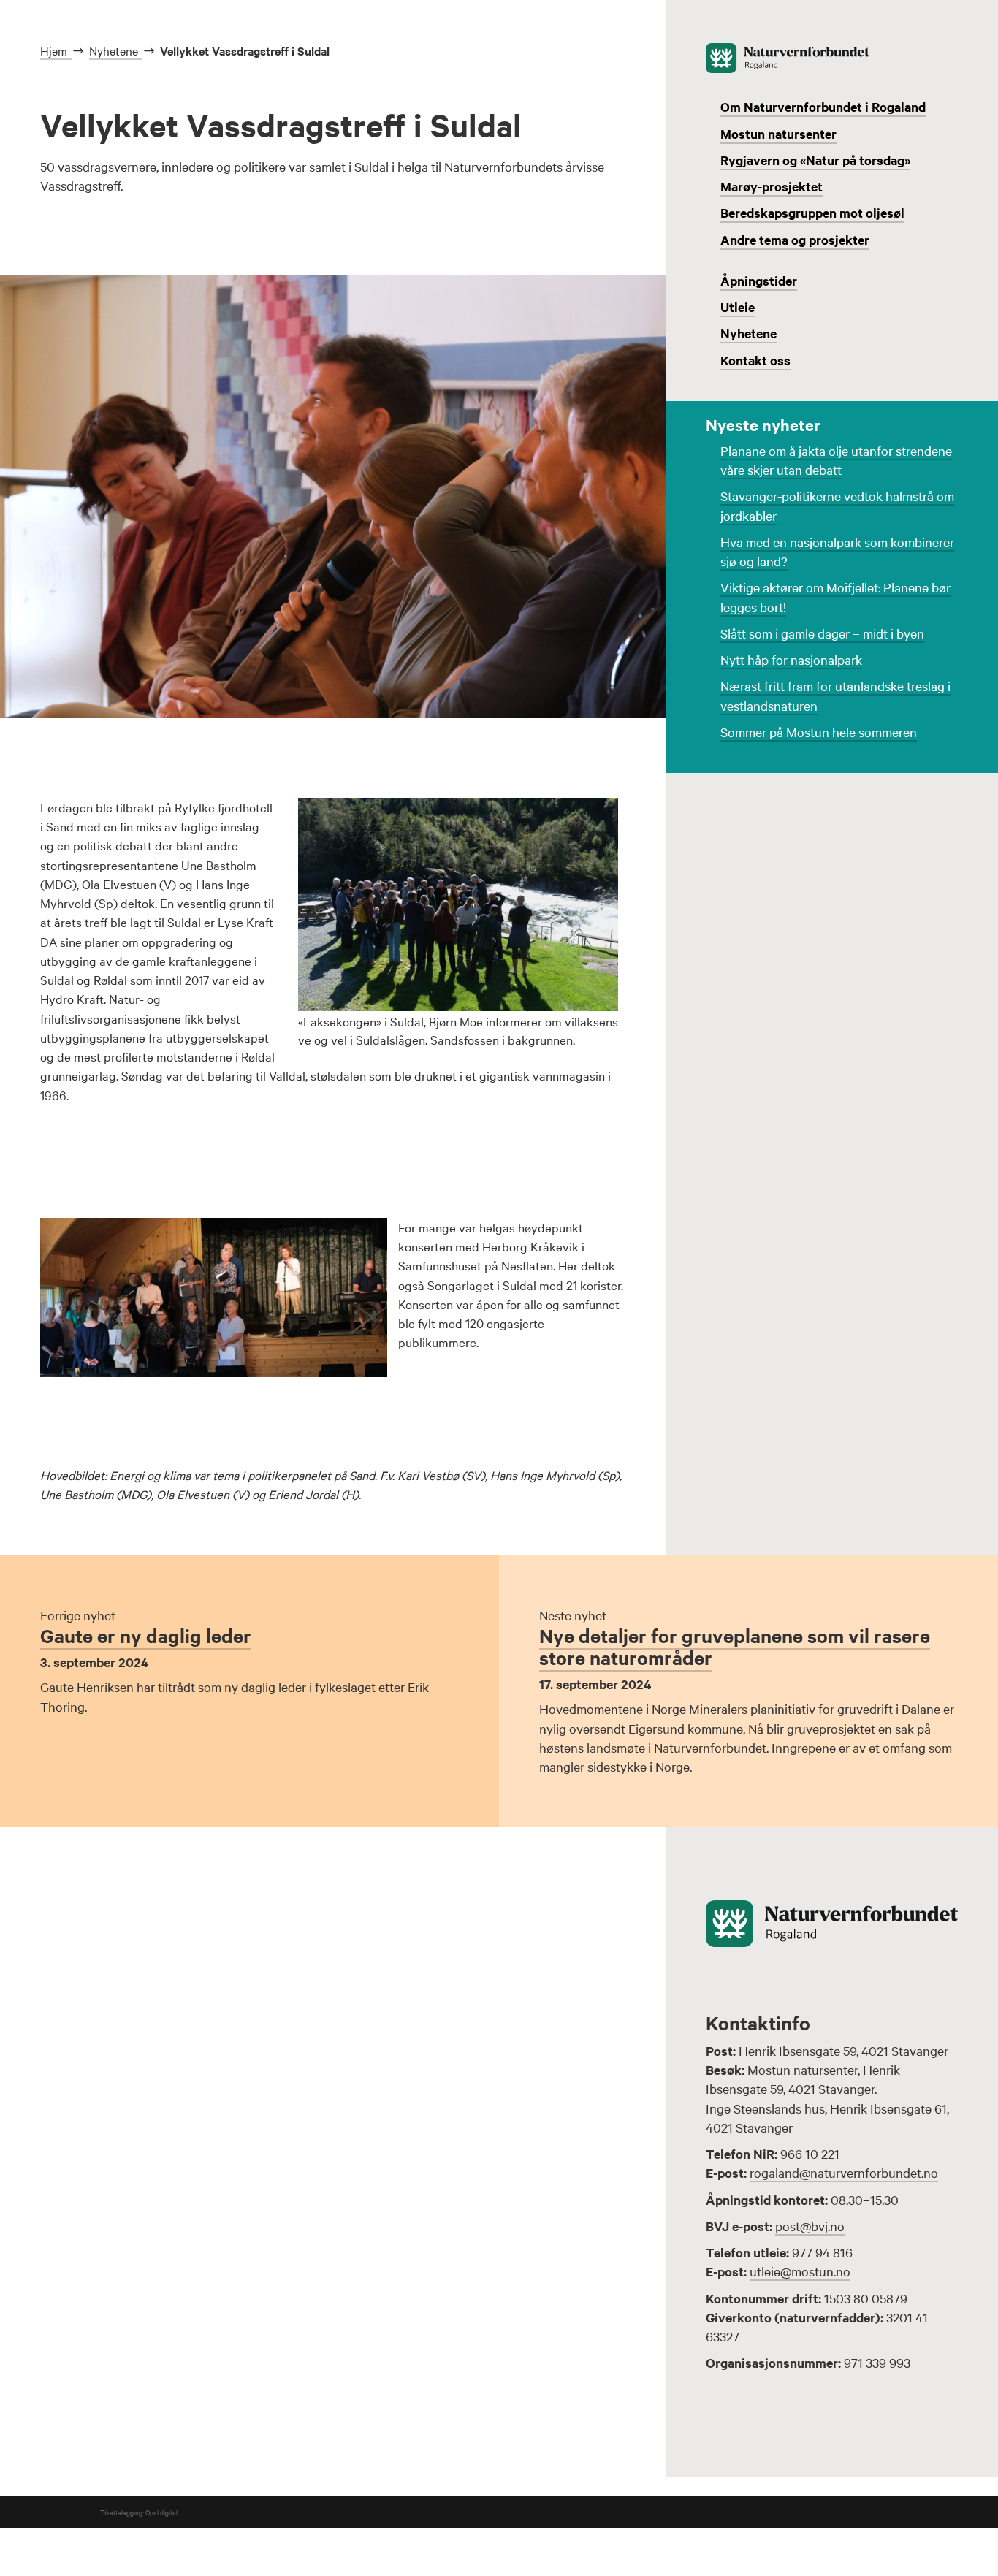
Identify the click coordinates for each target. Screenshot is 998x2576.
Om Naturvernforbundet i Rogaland (823, 107)
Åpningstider (759, 281)
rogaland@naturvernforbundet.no (844, 2172)
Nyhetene (748, 333)
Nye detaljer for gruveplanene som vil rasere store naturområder (735, 1646)
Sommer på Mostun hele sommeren (819, 732)
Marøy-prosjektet (772, 186)
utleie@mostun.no (800, 2271)
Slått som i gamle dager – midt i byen (822, 633)
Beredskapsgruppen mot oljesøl (812, 213)
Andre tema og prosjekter (795, 240)
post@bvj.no (810, 2226)
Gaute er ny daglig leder (146, 1635)
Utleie (738, 307)
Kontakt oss (755, 360)
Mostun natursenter (778, 134)
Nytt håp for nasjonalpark (791, 659)
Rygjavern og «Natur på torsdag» (815, 160)
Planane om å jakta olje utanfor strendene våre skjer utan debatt (836, 460)
